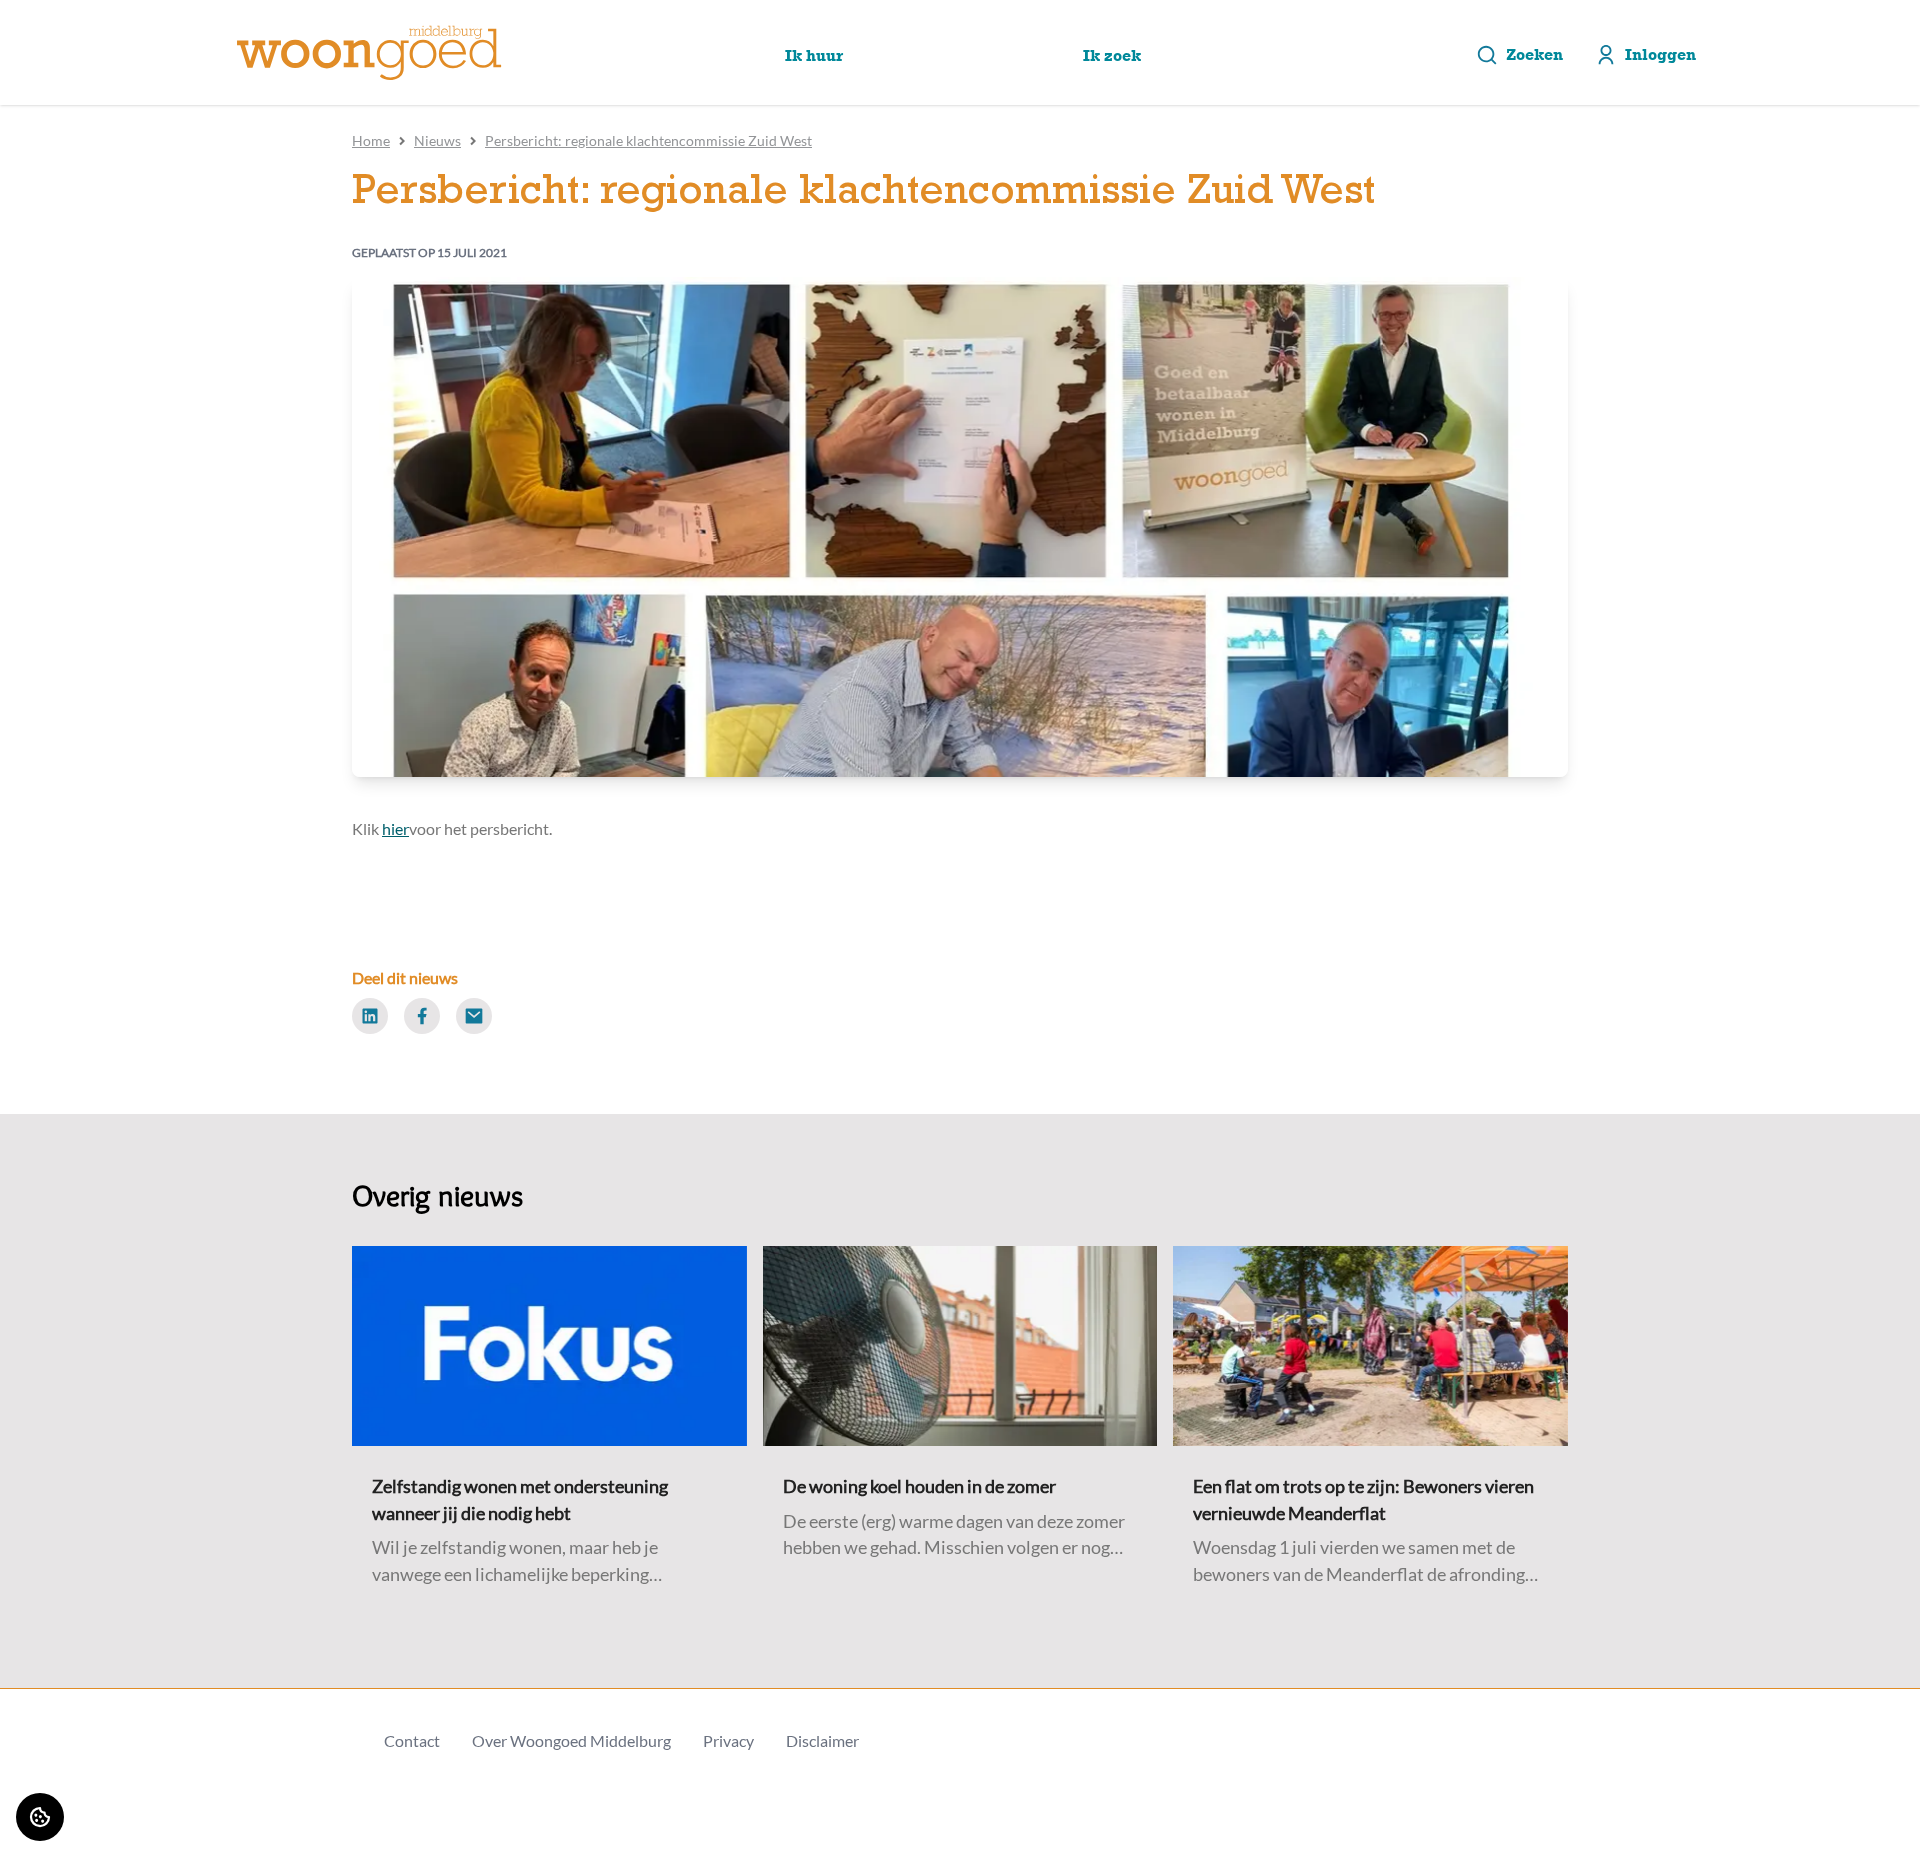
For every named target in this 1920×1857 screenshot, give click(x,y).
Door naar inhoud (77, 27)
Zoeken (1534, 54)
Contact (412, 1740)
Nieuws (437, 140)
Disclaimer (822, 1740)
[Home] (369, 53)
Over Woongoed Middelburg (571, 1740)
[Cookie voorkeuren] (40, 1817)
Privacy (728, 1740)
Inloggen (1660, 54)
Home (371, 140)
